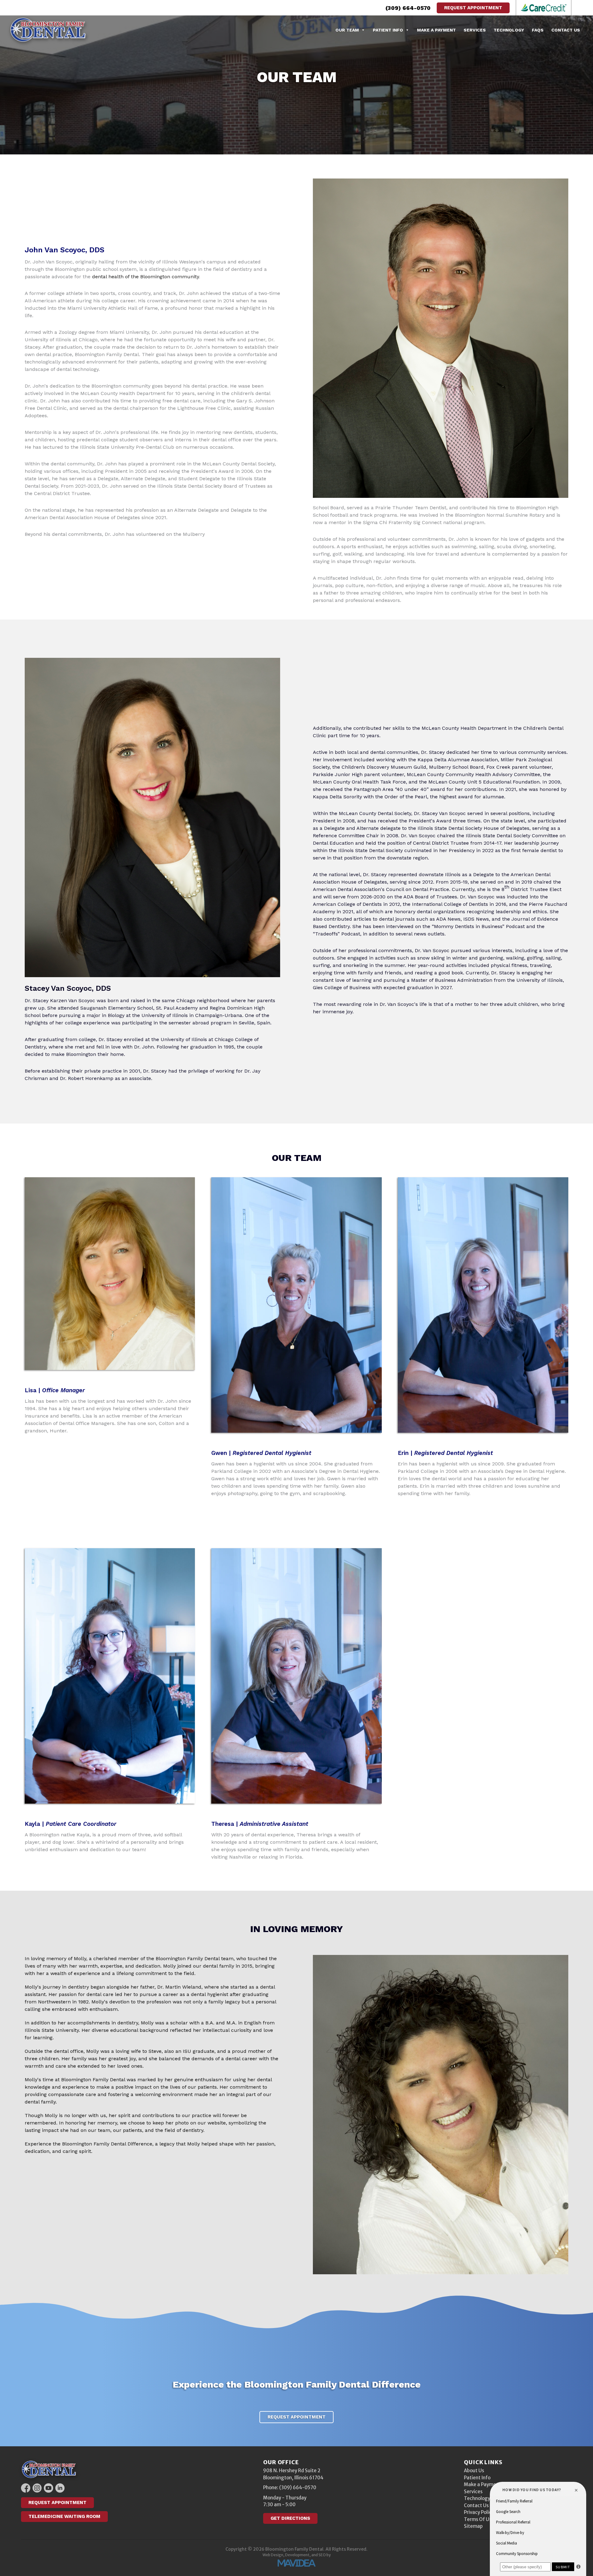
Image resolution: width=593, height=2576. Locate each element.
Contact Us (566, 30)
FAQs (538, 30)
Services (475, 30)
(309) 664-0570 (408, 8)
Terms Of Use (479, 2519)
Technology (509, 30)
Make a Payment (436, 30)
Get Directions (290, 2518)
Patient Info (388, 30)
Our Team (347, 30)
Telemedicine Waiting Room (64, 2516)
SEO (322, 2555)
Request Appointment (473, 8)
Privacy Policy (479, 2512)
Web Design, (273, 2555)
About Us (474, 2471)
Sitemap (473, 2526)
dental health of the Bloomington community (145, 277)
